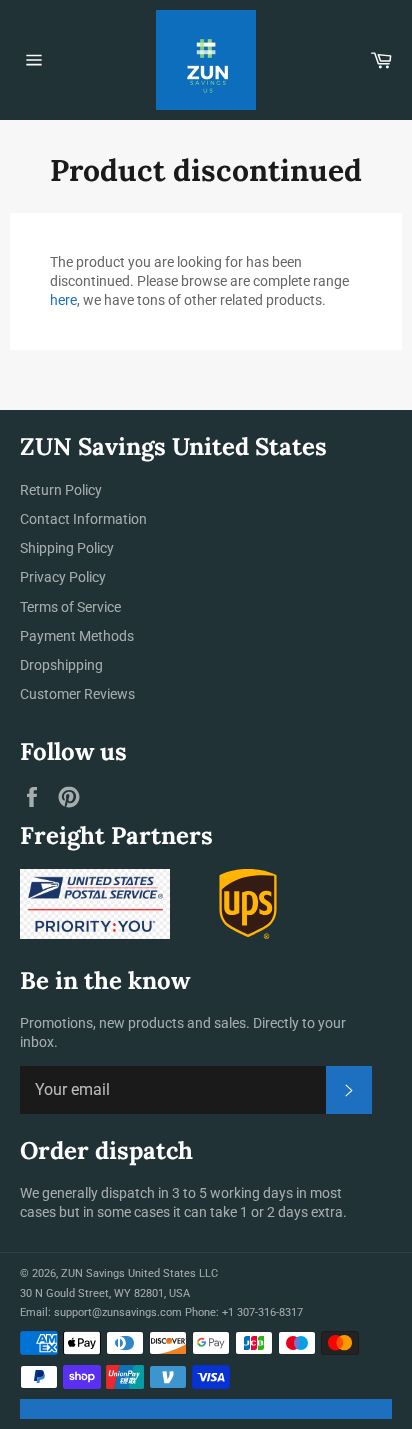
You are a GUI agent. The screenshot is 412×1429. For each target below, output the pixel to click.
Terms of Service (70, 607)
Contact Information (83, 519)
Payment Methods (77, 636)
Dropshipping (61, 665)
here (63, 300)
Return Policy (61, 490)
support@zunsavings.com (118, 1312)
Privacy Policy (63, 577)
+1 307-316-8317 (262, 1312)
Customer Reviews (77, 694)
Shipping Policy (67, 548)
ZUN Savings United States (128, 1273)
